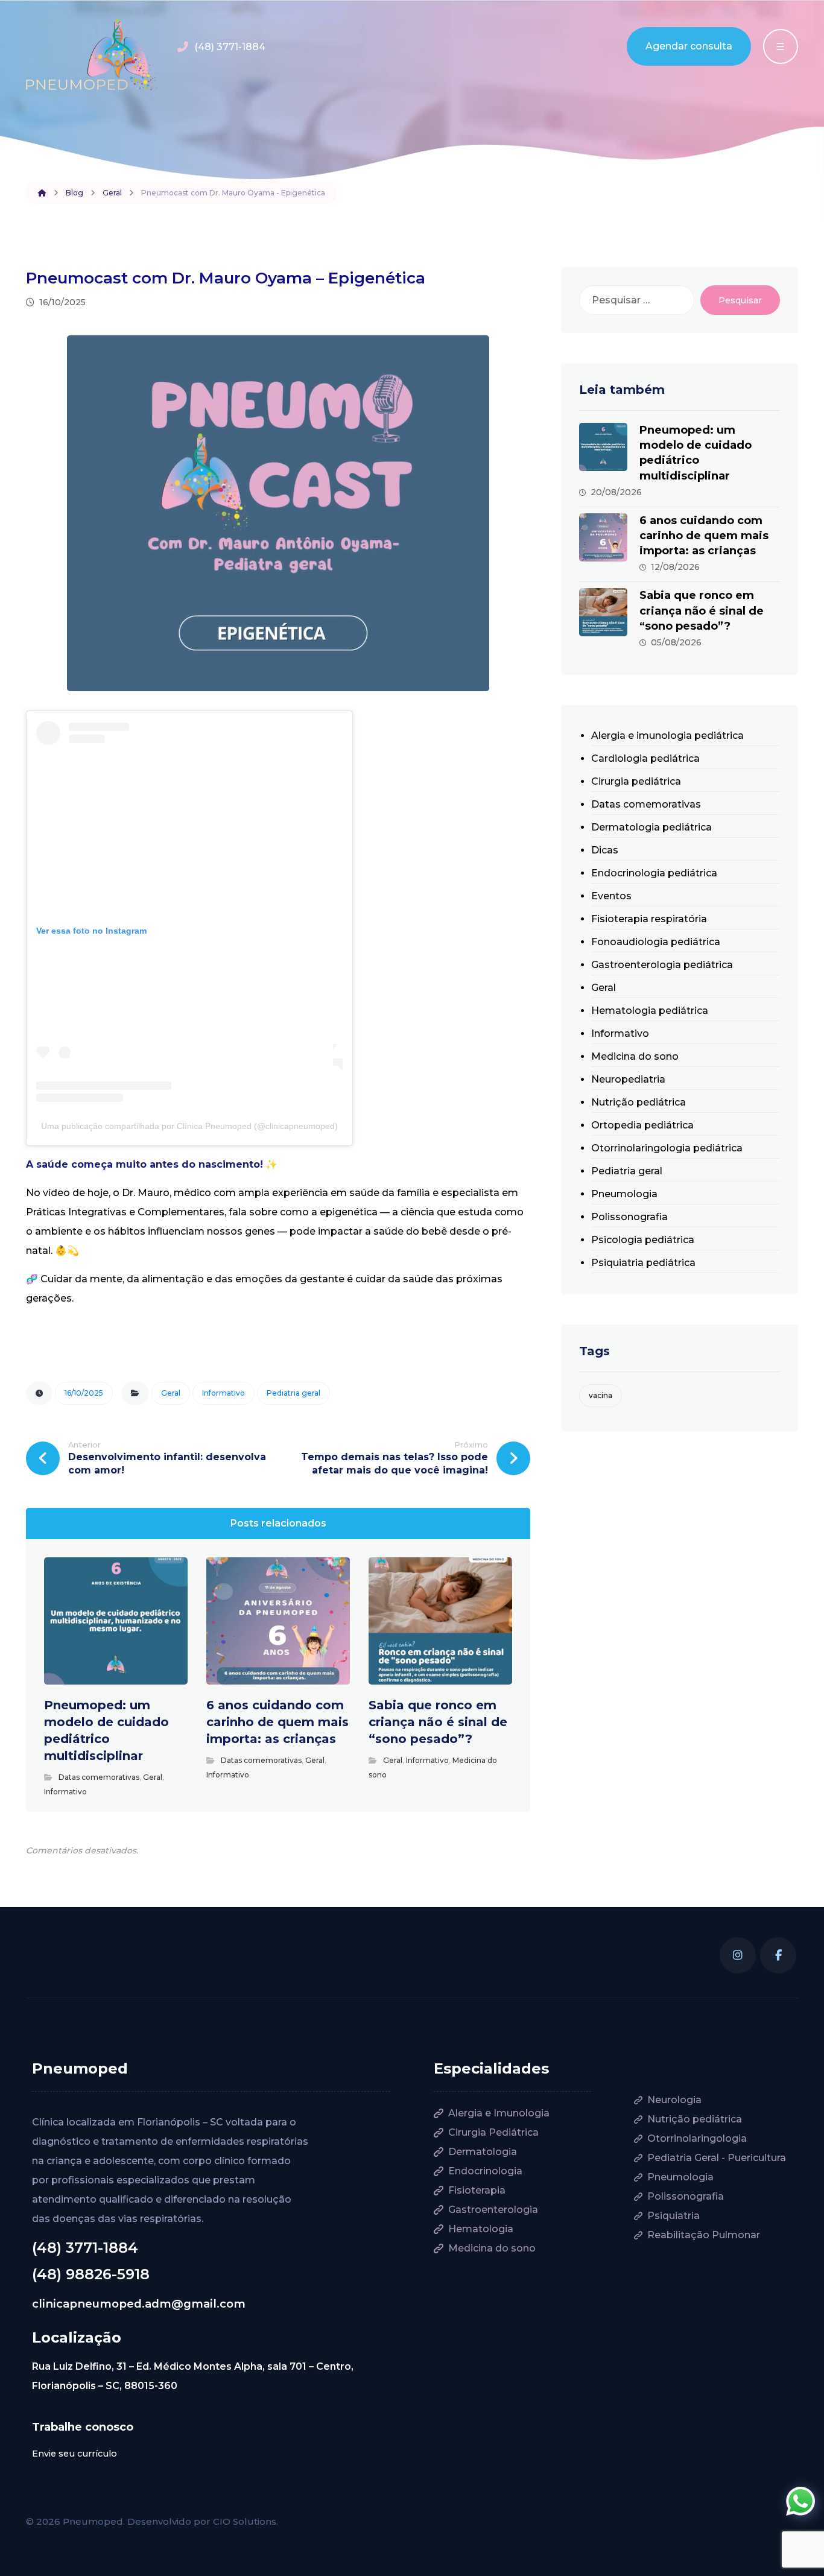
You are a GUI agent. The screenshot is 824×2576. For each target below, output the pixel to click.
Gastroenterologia (493, 2210)
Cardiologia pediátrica (645, 758)
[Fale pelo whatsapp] (800, 2501)
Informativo (223, 1393)
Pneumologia (624, 1194)
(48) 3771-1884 (85, 2248)
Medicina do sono (635, 1056)
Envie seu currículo (74, 2454)
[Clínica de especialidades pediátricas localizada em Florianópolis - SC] (92, 56)
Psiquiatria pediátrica (643, 1263)
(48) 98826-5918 (91, 2274)
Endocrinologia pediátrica (654, 873)
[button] (738, 1955)
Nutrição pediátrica (639, 1102)
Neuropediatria (628, 1079)
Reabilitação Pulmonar (704, 2235)
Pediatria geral (293, 1393)
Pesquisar (740, 300)
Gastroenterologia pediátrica (662, 965)
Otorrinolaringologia (697, 2138)
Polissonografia (629, 1217)
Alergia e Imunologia (499, 2113)
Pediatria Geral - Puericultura (717, 2158)
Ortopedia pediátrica (642, 1125)
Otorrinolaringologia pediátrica (667, 1148)
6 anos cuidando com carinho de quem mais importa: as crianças (704, 536)
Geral (171, 1393)
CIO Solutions (245, 2521)
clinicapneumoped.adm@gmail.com (139, 2304)
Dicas (605, 850)
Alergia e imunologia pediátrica (667, 736)
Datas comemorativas (99, 1777)
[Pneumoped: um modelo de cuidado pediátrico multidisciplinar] (603, 447)
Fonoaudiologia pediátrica (656, 942)
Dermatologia (483, 2152)
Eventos (611, 896)
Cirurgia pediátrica (636, 781)
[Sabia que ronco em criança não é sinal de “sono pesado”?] (603, 612)
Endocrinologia (485, 2171)
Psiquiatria (673, 2216)
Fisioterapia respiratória (649, 919)
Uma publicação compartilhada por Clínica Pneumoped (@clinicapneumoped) (189, 1126)
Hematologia (481, 2229)
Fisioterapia (477, 2190)
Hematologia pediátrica (650, 1011)
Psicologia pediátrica (643, 1240)
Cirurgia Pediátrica (493, 2132)
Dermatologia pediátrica (651, 827)
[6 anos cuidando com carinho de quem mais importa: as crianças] (603, 537)
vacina (601, 1395)
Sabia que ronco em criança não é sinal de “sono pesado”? (702, 610)
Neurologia (674, 2100)
